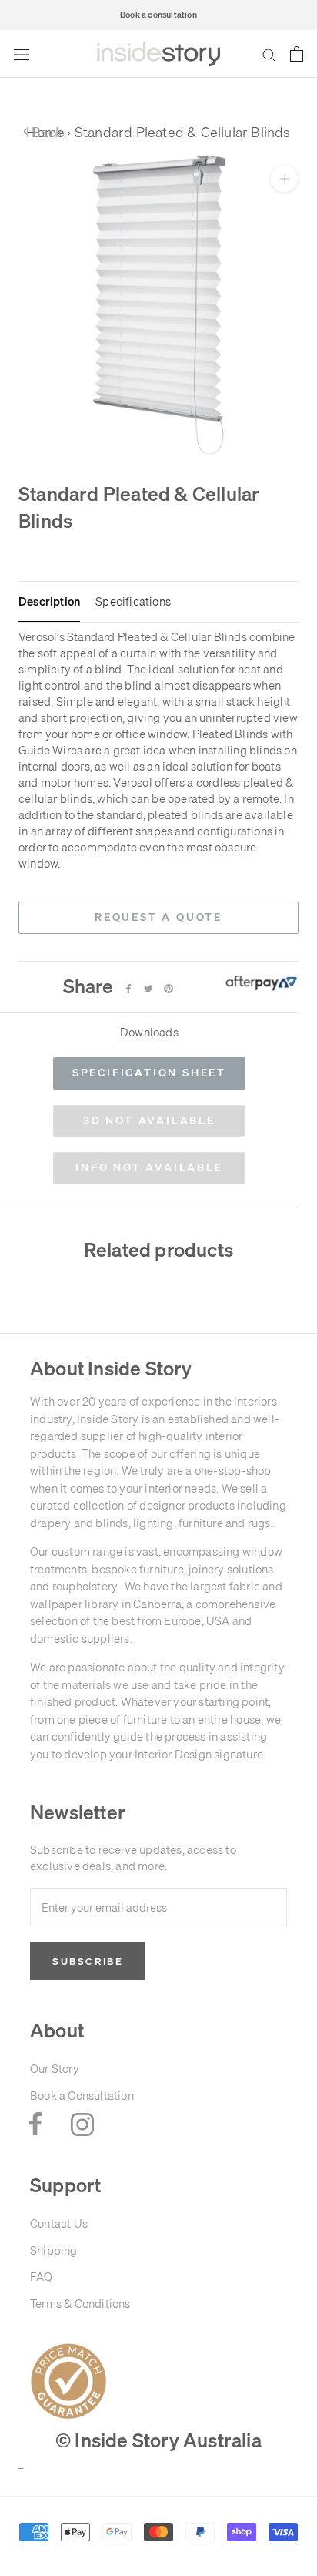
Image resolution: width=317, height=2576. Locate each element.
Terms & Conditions (80, 2304)
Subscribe (88, 1961)
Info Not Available (149, 1167)
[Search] (269, 55)
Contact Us (59, 2223)
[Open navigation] (22, 54)
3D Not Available (149, 1120)
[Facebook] (128, 989)
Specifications (133, 602)
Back (43, 132)
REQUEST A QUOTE (158, 917)
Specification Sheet (149, 1073)
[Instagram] (82, 2124)
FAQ (42, 2277)
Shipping (54, 2250)
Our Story (55, 2069)
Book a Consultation (82, 2096)
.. (21, 2465)
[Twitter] (148, 989)
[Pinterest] (169, 989)
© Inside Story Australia (158, 2440)
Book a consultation (158, 15)
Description (49, 602)
